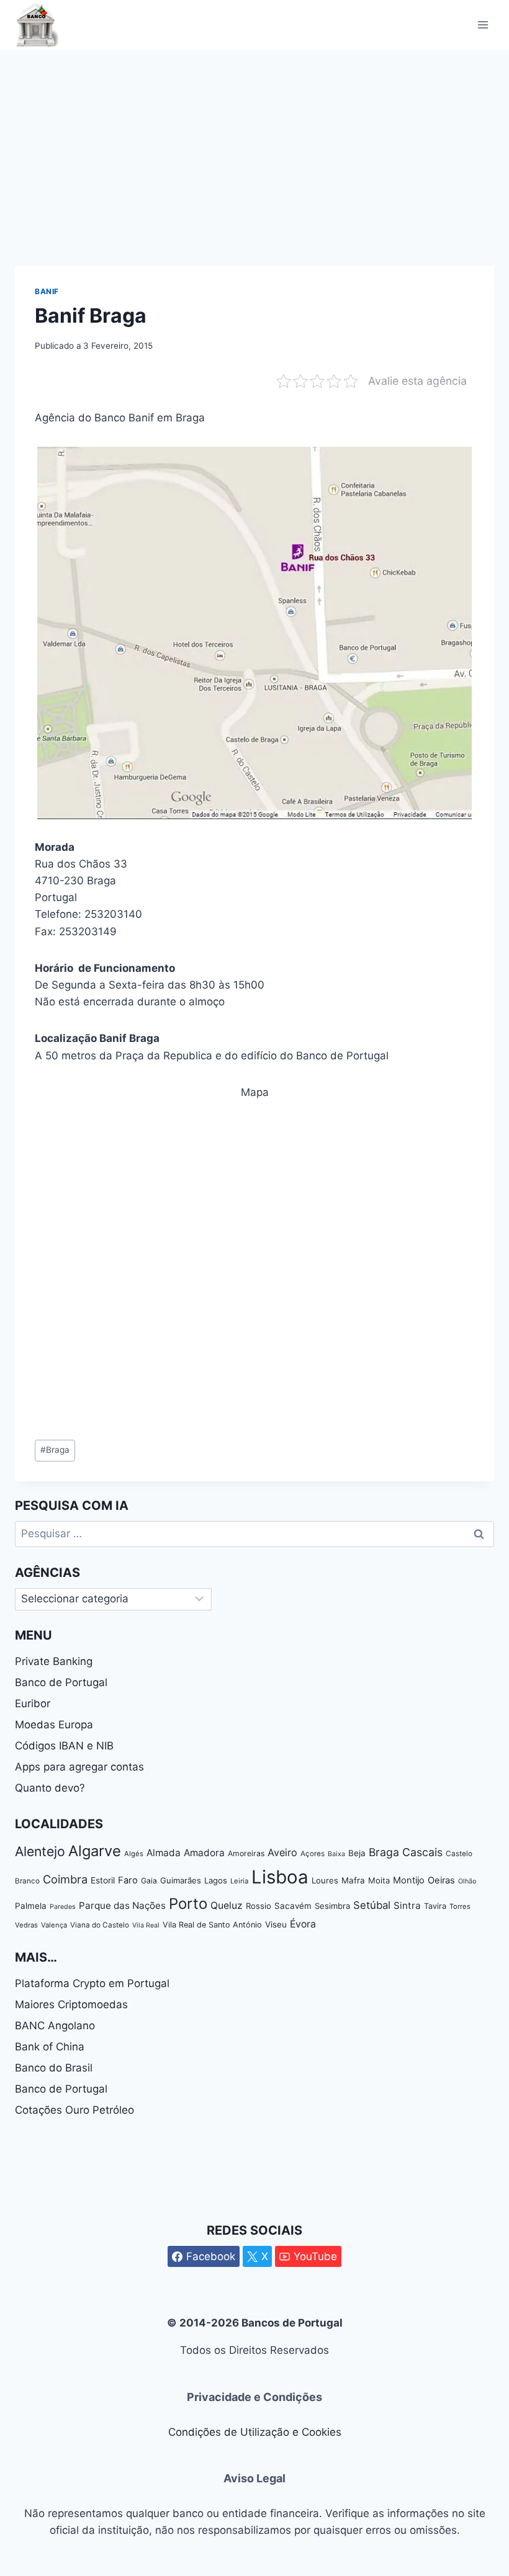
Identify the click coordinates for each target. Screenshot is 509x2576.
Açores (313, 1854)
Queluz (227, 1905)
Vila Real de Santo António (212, 1925)
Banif (47, 291)
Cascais (422, 1852)
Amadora (204, 1853)
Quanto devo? (50, 1788)
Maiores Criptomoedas (71, 2004)
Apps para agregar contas (79, 1767)
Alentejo (40, 1851)
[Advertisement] (254, 143)
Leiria (239, 1881)
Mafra (353, 1880)
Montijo (409, 1880)
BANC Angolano (55, 2026)
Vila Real (146, 1925)
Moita (379, 1880)
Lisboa (280, 1877)
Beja (357, 1853)
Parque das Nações (122, 1905)
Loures (325, 1880)
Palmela (31, 1906)
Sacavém (293, 1906)
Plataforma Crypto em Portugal (92, 1983)
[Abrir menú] (483, 25)
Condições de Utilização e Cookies (255, 2432)
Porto (188, 1904)
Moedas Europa (54, 1725)
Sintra (407, 1905)
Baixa (336, 1854)
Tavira (435, 1906)
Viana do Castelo (100, 1925)
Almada (164, 1853)
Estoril (103, 1880)
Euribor (33, 1703)
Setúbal (372, 1905)
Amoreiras (246, 1853)
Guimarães (181, 1880)
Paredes (63, 1907)
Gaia (149, 1881)
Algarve (95, 1851)
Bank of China (50, 2047)
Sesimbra (332, 1906)
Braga (55, 1450)
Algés (134, 1854)
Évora (303, 1924)
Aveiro (282, 1852)
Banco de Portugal (61, 1682)
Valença (54, 1925)
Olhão (467, 1881)
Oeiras (441, 1880)
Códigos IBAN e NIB (64, 1746)
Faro (128, 1880)
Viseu (276, 1924)
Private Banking (54, 1661)
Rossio (259, 1906)
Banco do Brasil (54, 2068)
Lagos (216, 1880)
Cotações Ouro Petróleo (74, 2110)
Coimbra (65, 1879)
